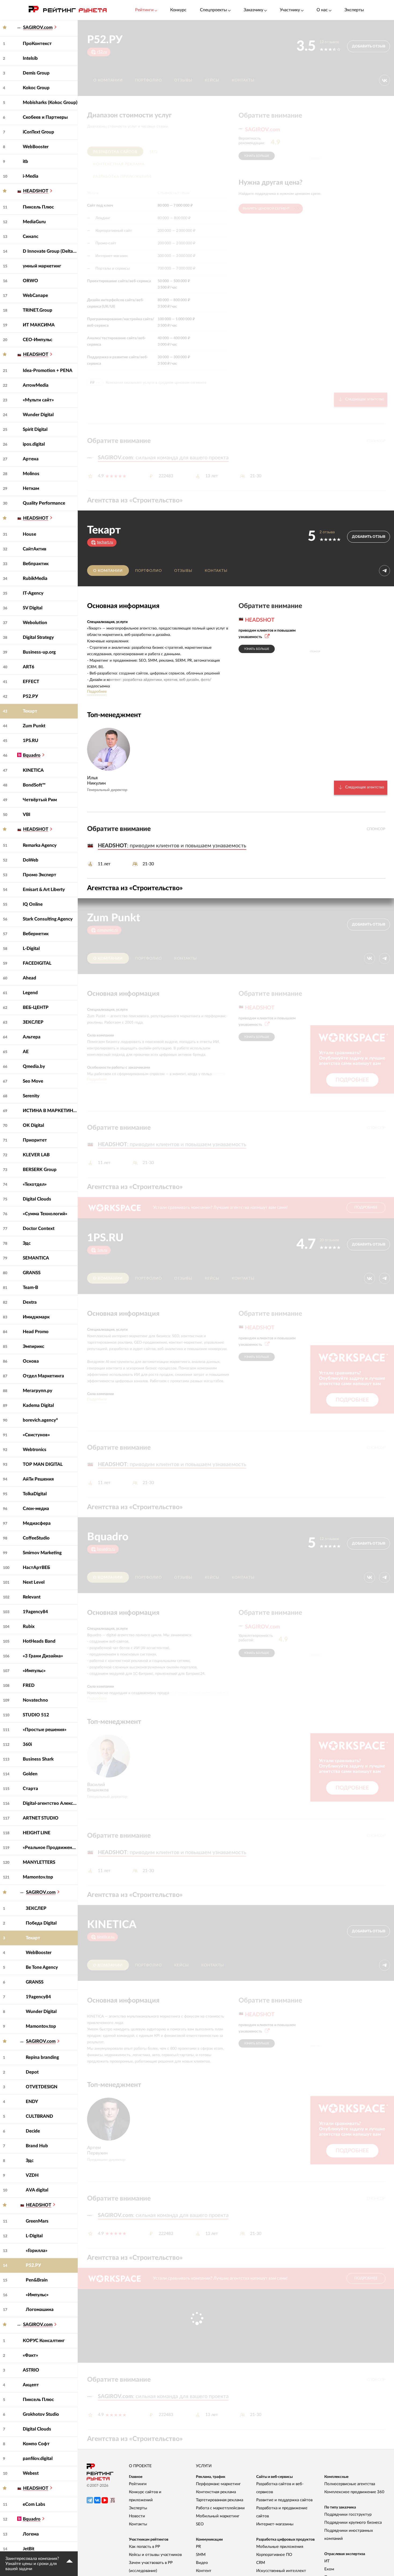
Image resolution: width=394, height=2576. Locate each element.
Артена (31, 459)
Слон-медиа (36, 1509)
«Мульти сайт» (38, 400)
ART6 (29, 667)
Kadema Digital (38, 1405)
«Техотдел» (35, 1184)
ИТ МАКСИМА (39, 325)
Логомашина (40, 2310)
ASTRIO (31, 2370)
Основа (31, 1361)
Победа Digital (41, 1923)
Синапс (31, 236)
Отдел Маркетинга (43, 1376)
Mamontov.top (38, 1877)
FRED (29, 1685)
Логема (31, 2534)
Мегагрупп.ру (38, 1391)
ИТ (327, 2561)
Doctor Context (39, 1229)
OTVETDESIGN (42, 2087)
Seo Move (33, 1081)
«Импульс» (34, 1671)
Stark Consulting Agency (48, 919)
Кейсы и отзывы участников (155, 2555)
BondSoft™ (34, 785)
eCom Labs (34, 2504)
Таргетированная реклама (220, 2500)
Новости (137, 2516)
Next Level (34, 1582)
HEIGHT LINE (37, 1833)
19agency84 (35, 1612)
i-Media (31, 176)
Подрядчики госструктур (348, 2515)
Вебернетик (36, 934)
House (29, 534)
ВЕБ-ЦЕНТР (36, 1007)
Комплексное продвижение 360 (354, 2492)
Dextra (30, 1302)
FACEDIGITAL (37, 963)
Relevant (32, 1597)
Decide (33, 2131)
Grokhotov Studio (41, 2414)
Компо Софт (36, 2444)
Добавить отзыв (369, 46)
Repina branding (42, 2057)
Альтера (32, 1037)
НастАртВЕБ (36, 1567)
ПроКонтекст (37, 44)
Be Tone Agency (42, 1967)
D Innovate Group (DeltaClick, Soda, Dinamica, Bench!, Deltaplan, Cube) (50, 251)
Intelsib (30, 58)
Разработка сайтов (115, 152)
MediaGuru (34, 222)
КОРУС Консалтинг (44, 2341)
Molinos (31, 474)
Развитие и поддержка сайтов (284, 2500)
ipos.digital (34, 444)
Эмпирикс (34, 1346)
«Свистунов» (36, 1435)
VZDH (32, 2175)
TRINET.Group (38, 310)
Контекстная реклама (119, 164)
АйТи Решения (38, 1479)
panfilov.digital (38, 2458)
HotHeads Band (39, 1641)
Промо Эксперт (40, 875)
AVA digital (37, 2190)
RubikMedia (35, 578)
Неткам (31, 488)
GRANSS (32, 1273)
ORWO (30, 281)
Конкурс (178, 10)
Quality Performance (44, 503)
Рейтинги (138, 2484)
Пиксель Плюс (38, 207)
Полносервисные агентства (350, 2484)
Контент (204, 2571)
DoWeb (31, 860)
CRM (261, 2563)
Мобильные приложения (280, 2547)
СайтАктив (35, 549)
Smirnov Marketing (42, 1553)
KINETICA (33, 770)
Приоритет (35, 1140)
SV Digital (33, 608)
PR (198, 2547)
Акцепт (31, 2385)
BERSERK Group (40, 1170)
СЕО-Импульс (38, 340)
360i (27, 1744)
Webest (31, 2473)
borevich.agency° (40, 1420)
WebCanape (35, 295)
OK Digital (33, 1125)
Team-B (30, 1287)
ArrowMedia (36, 385)
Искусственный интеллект (281, 2571)
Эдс (27, 1243)
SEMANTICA (36, 1258)
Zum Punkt (34, 726)
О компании (108, 80)
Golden (30, 1774)
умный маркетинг (42, 266)
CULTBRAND (39, 2116)
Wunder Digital (38, 415)
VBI (27, 814)
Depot (32, 2072)
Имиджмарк (36, 1317)
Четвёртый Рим (40, 800)
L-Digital (31, 948)
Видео (202, 2563)
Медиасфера (37, 1523)
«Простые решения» (45, 1730)
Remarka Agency (40, 845)
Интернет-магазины (275, 2524)
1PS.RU (31, 741)
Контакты (243, 80)
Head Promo (36, 1332)
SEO (154, 152)
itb (25, 161)
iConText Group (38, 132)
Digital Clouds (37, 1199)
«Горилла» (37, 2251)
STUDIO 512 (36, 1715)
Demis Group (36, 73)
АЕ (26, 1052)
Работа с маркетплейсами (220, 2508)
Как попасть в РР (144, 2547)
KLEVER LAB (36, 1155)
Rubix (29, 1626)
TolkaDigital (35, 1494)
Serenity (31, 1096)
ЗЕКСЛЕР (33, 1022)
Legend (30, 993)
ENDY (32, 2102)
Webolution (35, 623)
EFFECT (31, 682)
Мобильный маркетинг (218, 2516)
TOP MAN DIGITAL (43, 1464)
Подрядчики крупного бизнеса (353, 2523)
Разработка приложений (122, 177)
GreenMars (37, 2221)
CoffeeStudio (36, 1538)
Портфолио (148, 80)
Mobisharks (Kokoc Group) (50, 102)
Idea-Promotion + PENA (48, 370)
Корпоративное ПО (274, 2555)
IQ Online (33, 904)
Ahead (29, 978)
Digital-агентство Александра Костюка (50, 1803)
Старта (30, 1789)
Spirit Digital (35, 429)
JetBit (29, 2549)
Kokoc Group (36, 88)
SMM (201, 2555)
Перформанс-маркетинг (218, 2484)
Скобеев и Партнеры (45, 117)
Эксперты (354, 10)
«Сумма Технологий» (45, 1214)
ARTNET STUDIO (41, 1818)
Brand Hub (37, 2146)
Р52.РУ (30, 696)
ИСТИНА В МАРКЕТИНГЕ (50, 1111)
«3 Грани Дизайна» (43, 1656)
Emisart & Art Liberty (44, 890)
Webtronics (35, 1450)
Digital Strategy (38, 637)
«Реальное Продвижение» (50, 1848)
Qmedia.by (34, 1066)
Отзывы (183, 80)
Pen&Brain (37, 2280)
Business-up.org (39, 652)
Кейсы (212, 80)
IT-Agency (33, 593)
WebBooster (36, 147)
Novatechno (35, 1700)
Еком (329, 2569)
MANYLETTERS (39, 1862)
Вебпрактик (36, 564)
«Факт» (30, 2355)
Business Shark (38, 1759)
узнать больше (257, 156)
